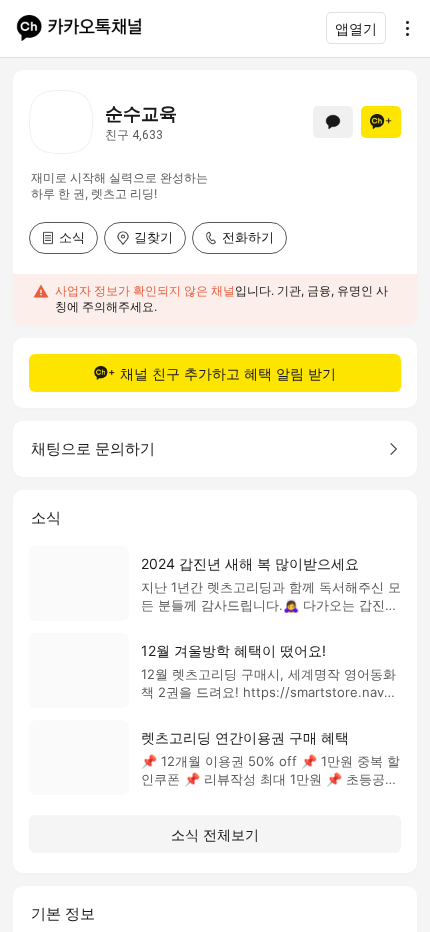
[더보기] (402, 28)
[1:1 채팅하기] (333, 122)
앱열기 (356, 28)
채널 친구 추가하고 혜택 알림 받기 (228, 373)
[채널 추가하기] (381, 122)
